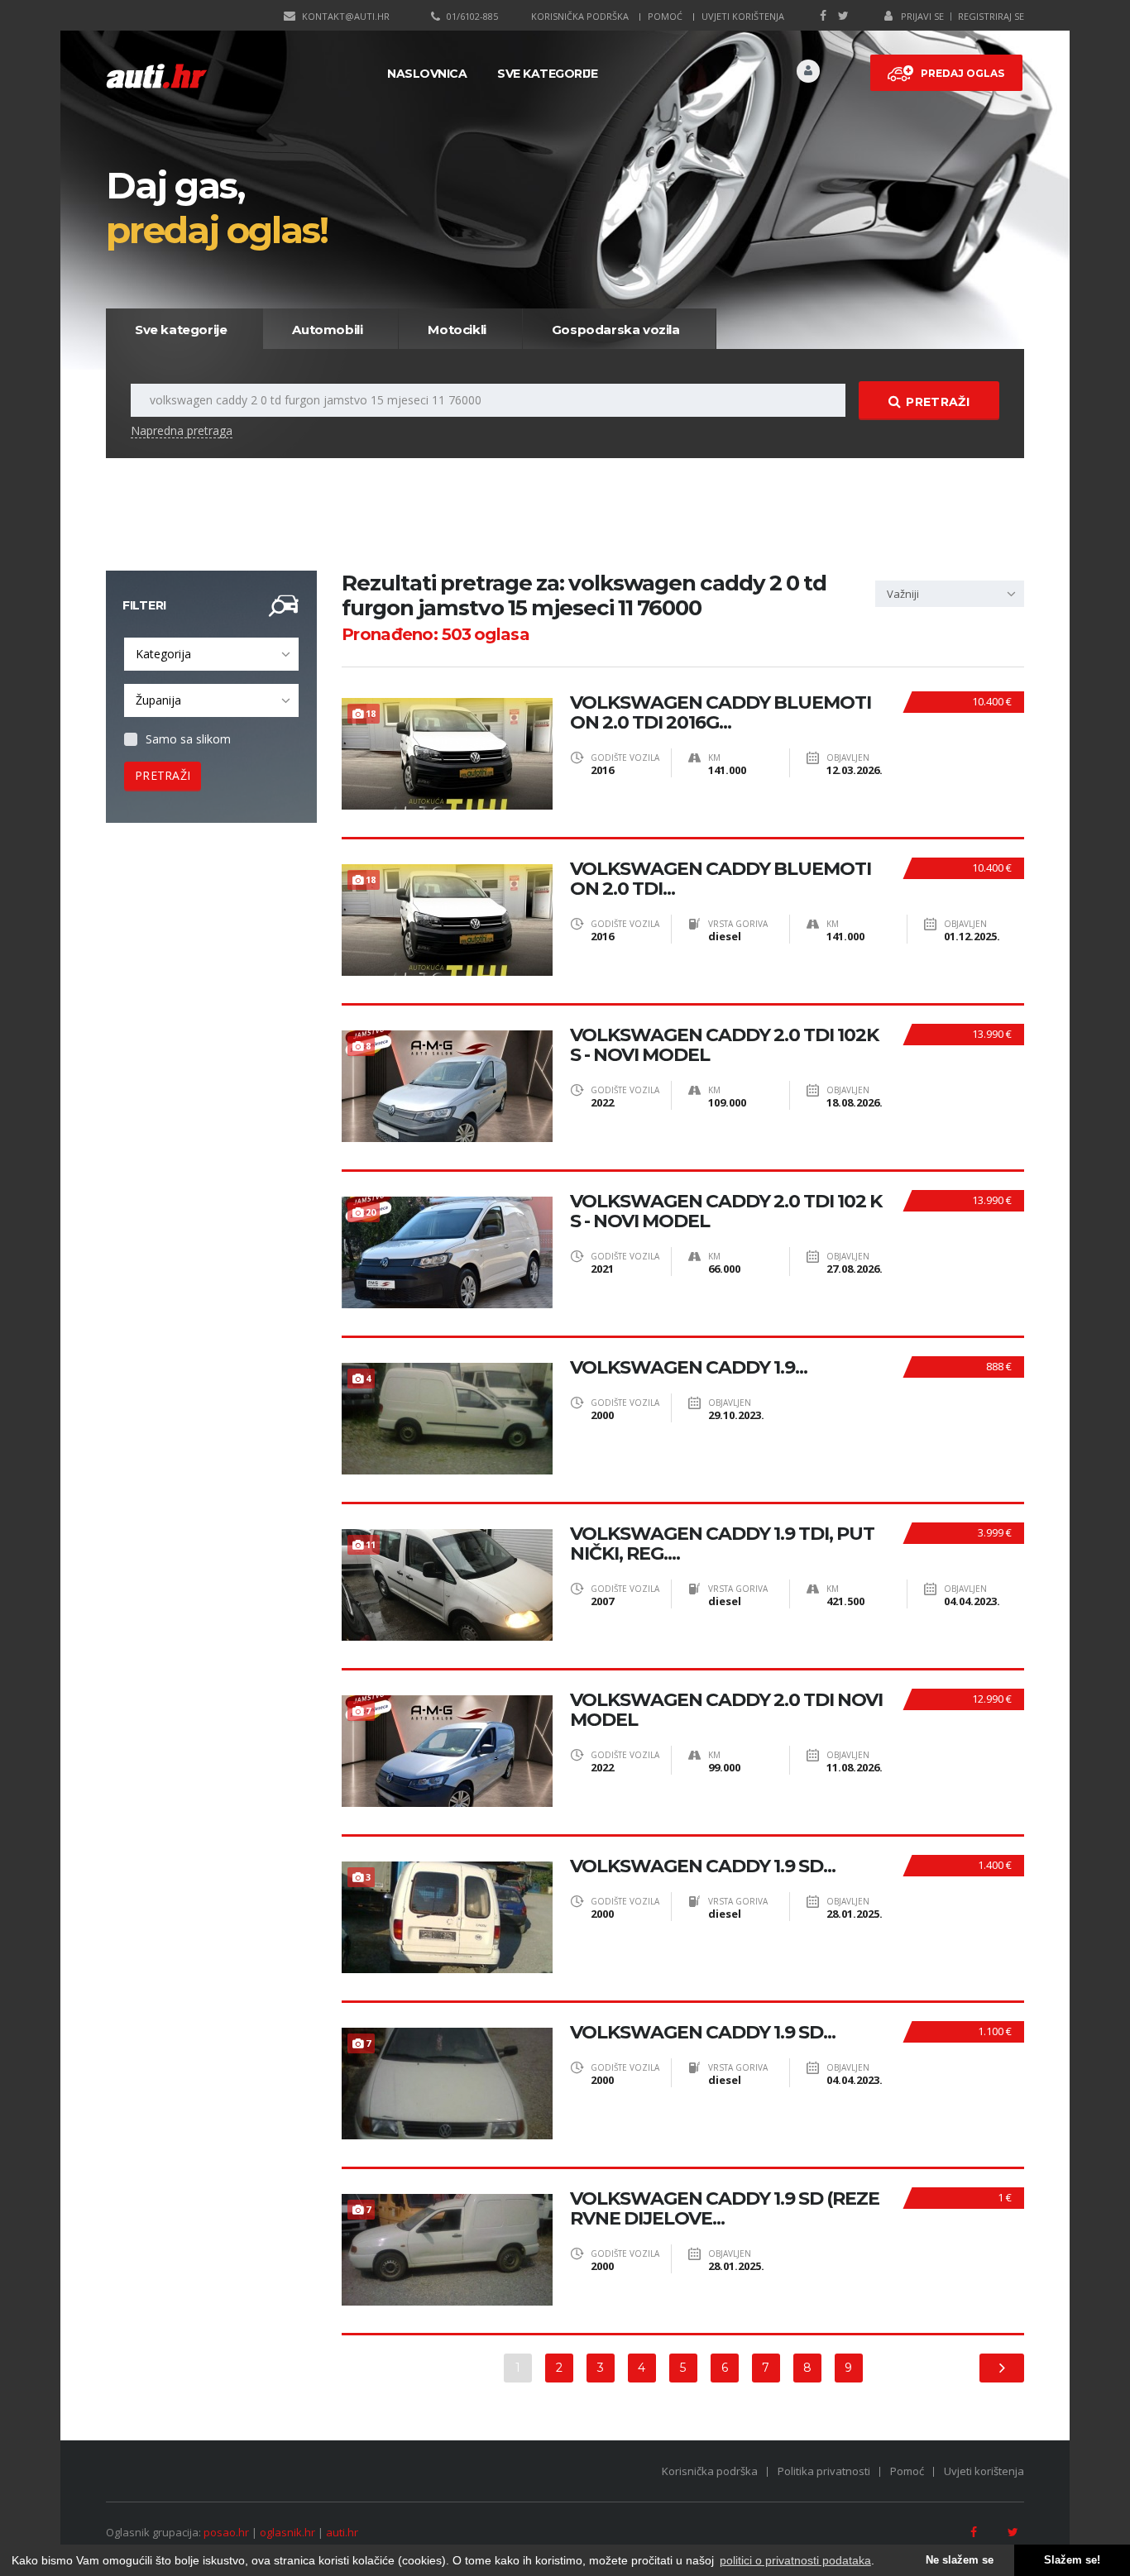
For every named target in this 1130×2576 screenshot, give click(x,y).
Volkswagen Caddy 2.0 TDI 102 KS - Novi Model (726, 1212)
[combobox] (211, 654)
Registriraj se (991, 16)
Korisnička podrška (580, 16)
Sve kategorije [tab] (181, 330)
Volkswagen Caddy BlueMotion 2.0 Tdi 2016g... (721, 713)
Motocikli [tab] (457, 330)
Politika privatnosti (824, 2471)
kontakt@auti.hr (346, 16)
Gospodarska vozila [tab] (616, 330)
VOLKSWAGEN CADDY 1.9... (689, 1368)
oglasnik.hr (287, 2532)
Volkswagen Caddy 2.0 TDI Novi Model (726, 1710)
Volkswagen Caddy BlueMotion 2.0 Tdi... (721, 879)
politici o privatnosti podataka (795, 2560)
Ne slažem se (960, 2560)
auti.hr (342, 2532)
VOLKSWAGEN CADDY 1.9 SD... (703, 1866)
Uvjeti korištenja (743, 16)
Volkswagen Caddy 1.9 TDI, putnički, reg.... (722, 1544)
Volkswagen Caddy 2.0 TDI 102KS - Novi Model (724, 1045)
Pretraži (937, 402)
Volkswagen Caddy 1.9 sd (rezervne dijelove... (725, 2209)
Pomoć (665, 16)
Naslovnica (427, 74)
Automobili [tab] (327, 330)
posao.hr (226, 2532)
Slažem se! (1072, 2560)
